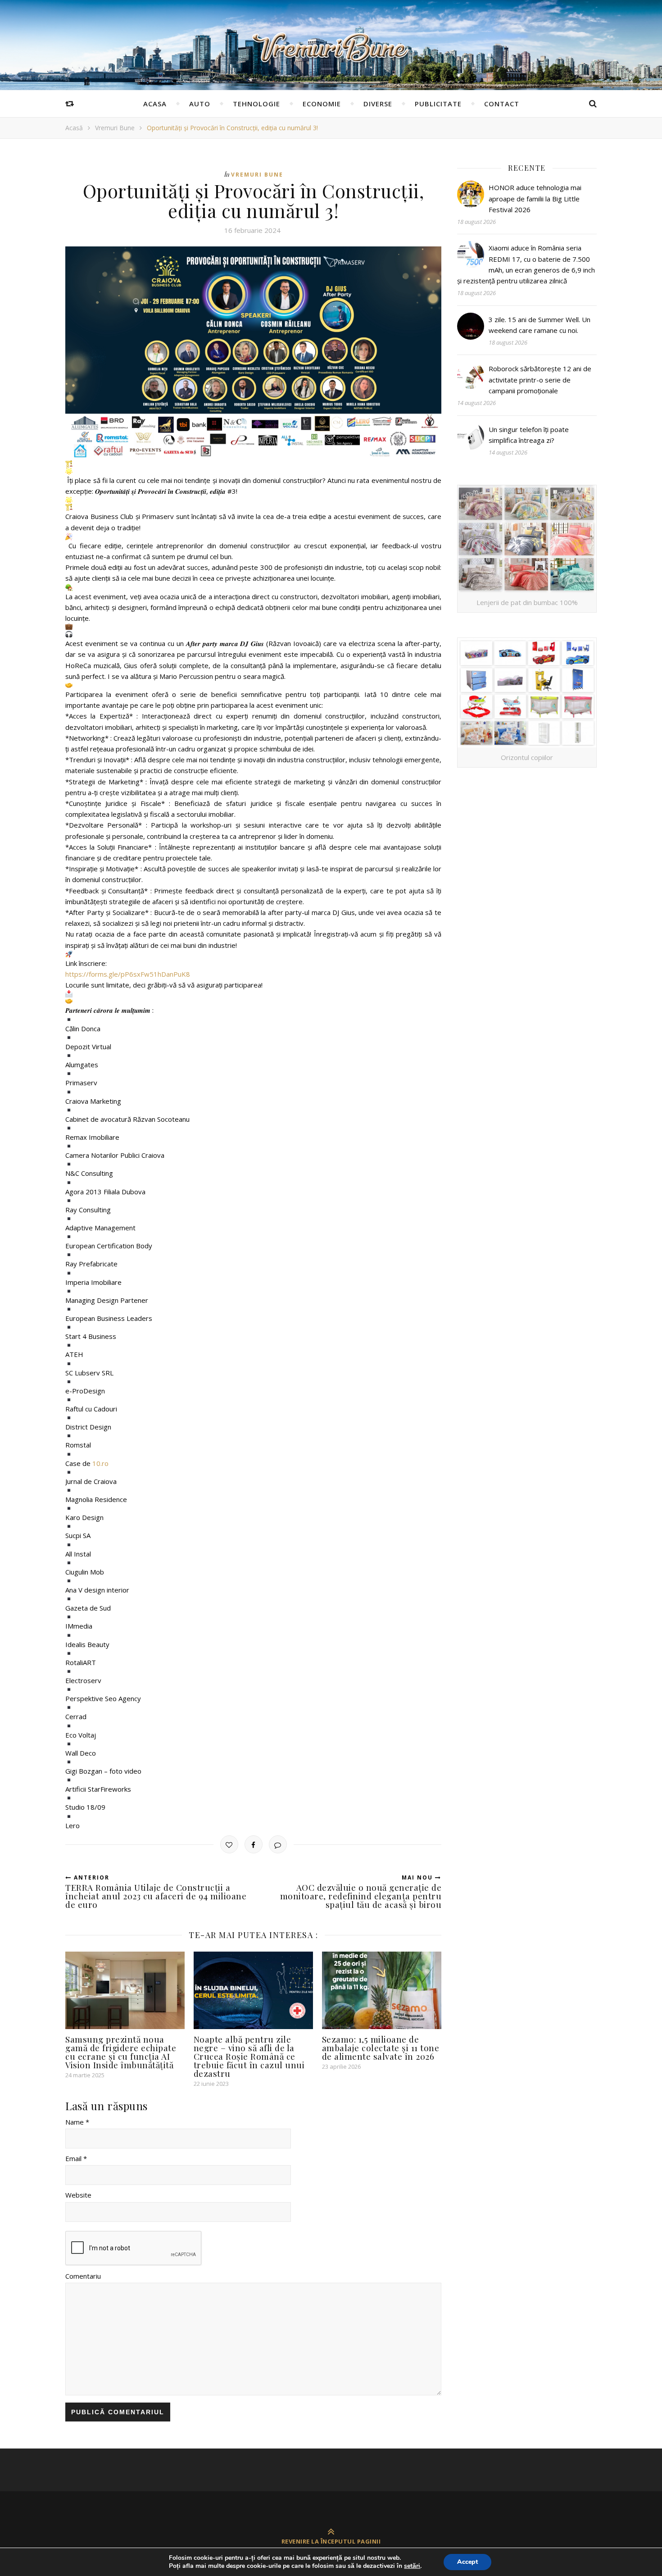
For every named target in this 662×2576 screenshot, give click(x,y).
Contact (502, 104)
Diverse (378, 104)
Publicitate (438, 104)
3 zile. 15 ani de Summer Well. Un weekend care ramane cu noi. (540, 325)
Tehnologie (256, 104)
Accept (467, 2562)
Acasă (74, 128)
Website (78, 2195)
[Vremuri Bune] (331, 48)
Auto (200, 104)
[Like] (229, 1844)
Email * (76, 2158)
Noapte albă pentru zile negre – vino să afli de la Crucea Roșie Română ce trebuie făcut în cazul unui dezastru (249, 2056)
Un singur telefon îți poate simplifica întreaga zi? (529, 435)
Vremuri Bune (115, 128)
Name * (77, 2122)
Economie (322, 104)
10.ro (100, 1463)
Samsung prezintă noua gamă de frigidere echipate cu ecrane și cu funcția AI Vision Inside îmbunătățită (121, 2052)
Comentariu (83, 2276)
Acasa (155, 104)
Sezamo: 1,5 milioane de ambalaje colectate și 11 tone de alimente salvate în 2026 (381, 2048)
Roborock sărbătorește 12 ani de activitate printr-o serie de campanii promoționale (540, 380)
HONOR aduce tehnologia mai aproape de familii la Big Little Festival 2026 (535, 198)
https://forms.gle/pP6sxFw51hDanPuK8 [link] (128, 974)
